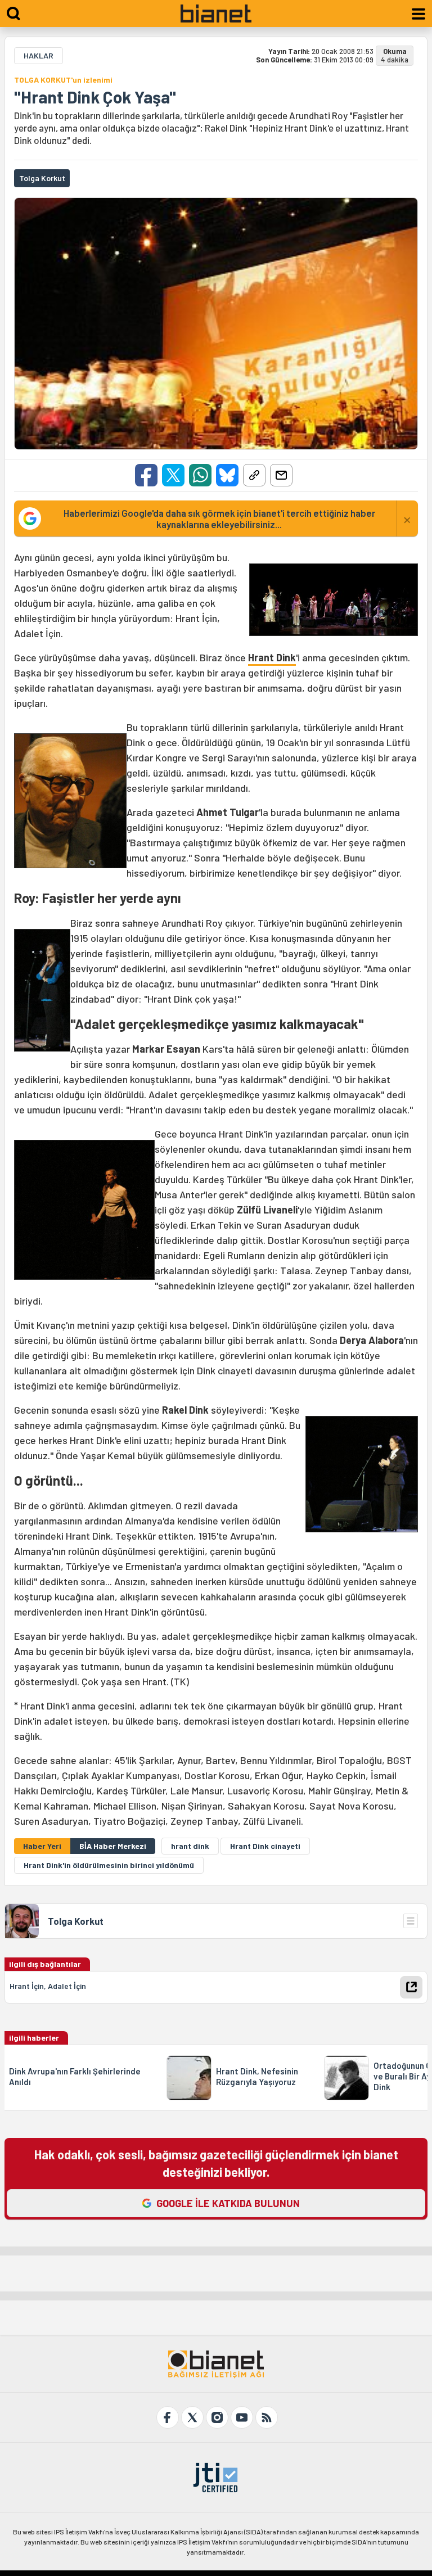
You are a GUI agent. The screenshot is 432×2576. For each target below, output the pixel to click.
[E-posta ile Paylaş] (281, 475)
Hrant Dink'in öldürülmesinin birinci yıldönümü (109, 1865)
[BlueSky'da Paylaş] (227, 475)
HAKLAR (39, 55)
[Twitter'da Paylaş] (173, 475)
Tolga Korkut (76, 1921)
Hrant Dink (272, 657)
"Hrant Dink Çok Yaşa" (95, 97)
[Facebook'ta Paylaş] (146, 475)
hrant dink (190, 1846)
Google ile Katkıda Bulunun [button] (228, 2203)
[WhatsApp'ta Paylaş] (200, 475)
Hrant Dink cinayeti (265, 1846)
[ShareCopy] (254, 475)
